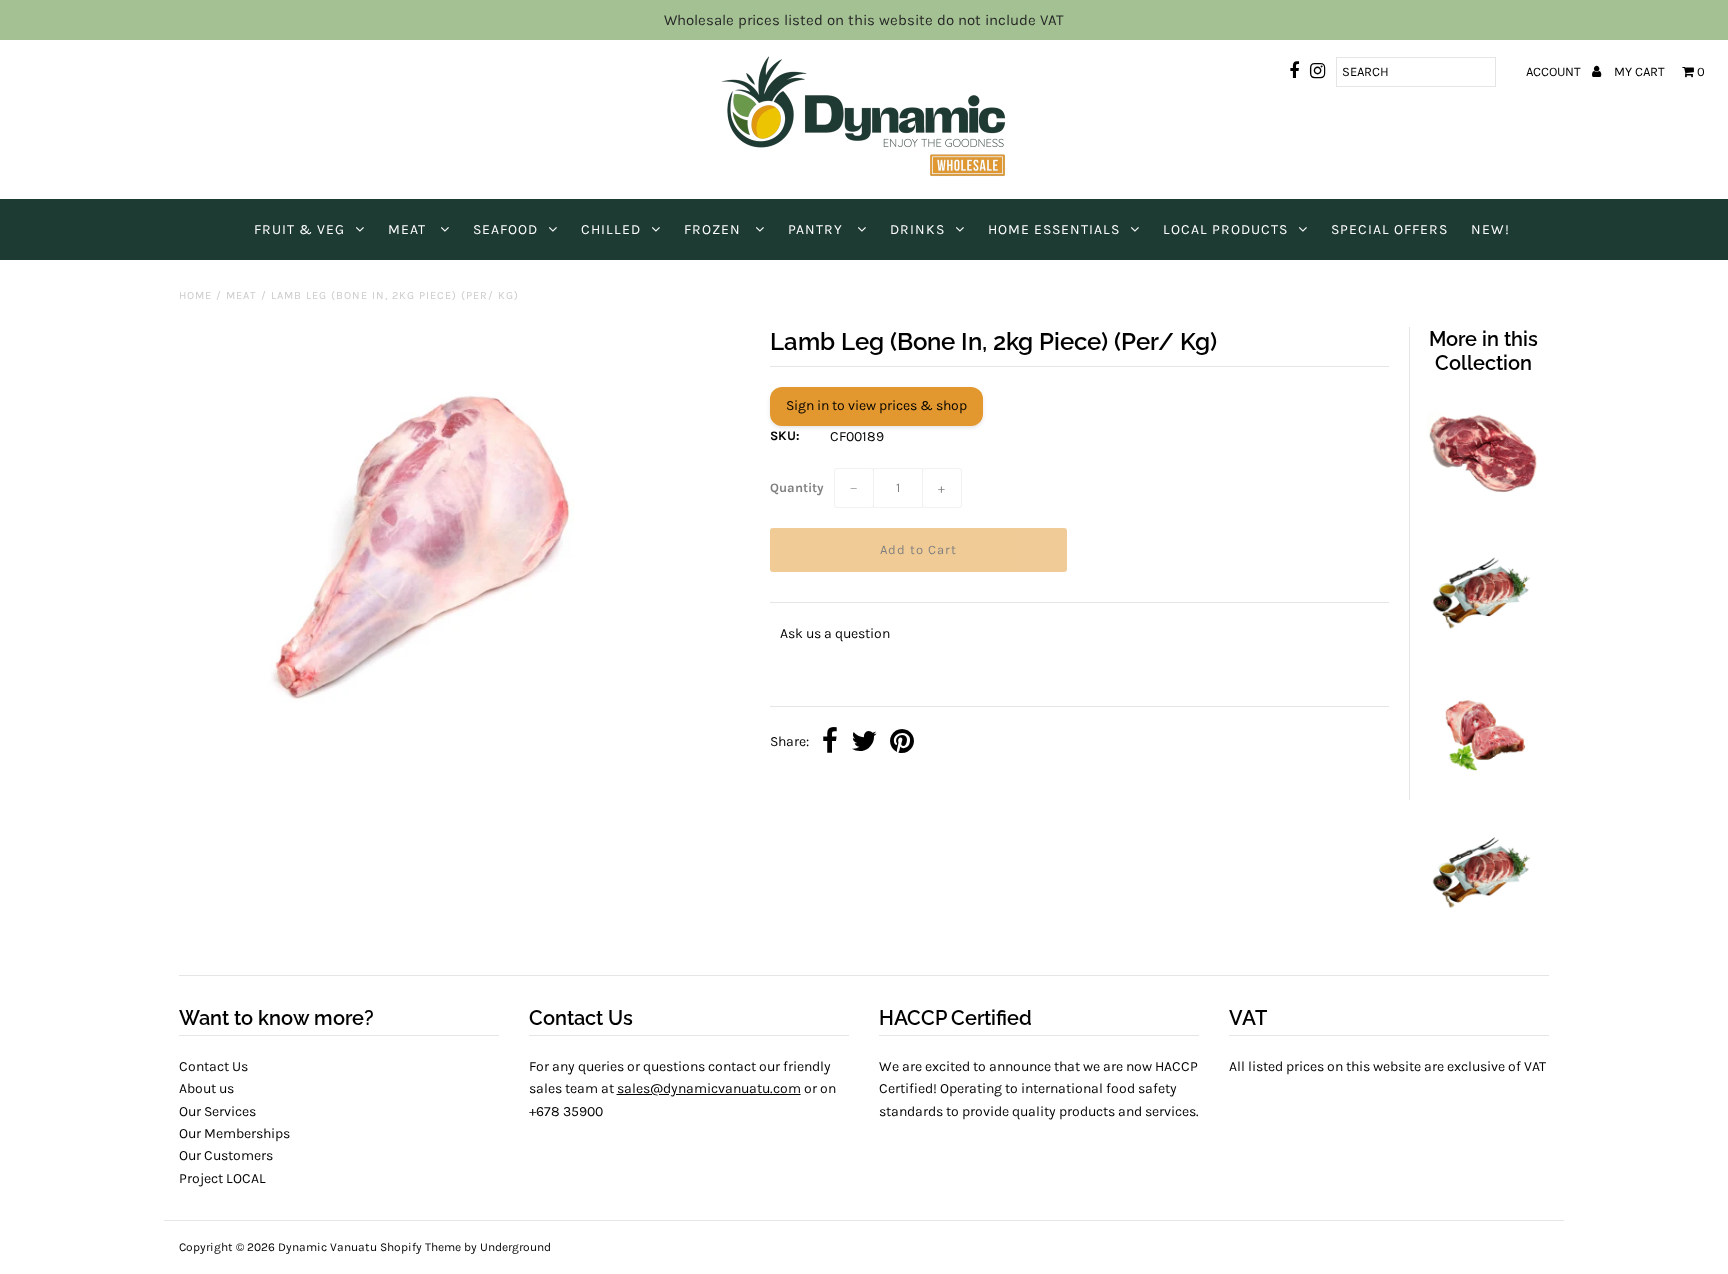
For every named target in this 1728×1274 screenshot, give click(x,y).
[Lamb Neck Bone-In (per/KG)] (1483, 783)
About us (206, 1088)
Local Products (1225, 229)
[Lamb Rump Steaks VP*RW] (1483, 922)
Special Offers (1389, 229)
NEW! (1490, 229)
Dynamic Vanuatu (327, 1247)
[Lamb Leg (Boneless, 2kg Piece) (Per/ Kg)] (1483, 503)
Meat (409, 229)
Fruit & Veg (299, 229)
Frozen (714, 229)
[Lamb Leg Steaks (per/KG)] (1483, 643)
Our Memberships (234, 1133)
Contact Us (213, 1066)
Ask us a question (835, 633)
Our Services (217, 1111)
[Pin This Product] (902, 743)
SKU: (785, 435)
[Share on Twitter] (864, 743)
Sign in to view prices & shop (876, 405)
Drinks (917, 229)
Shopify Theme (420, 1247)
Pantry (817, 229)
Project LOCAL (222, 1178)
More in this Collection (1483, 351)
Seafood (505, 229)
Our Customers (226, 1155)
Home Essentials (1054, 229)
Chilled (611, 229)
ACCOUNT (1555, 71)
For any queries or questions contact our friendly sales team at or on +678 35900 (682, 1089)
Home (195, 295)
